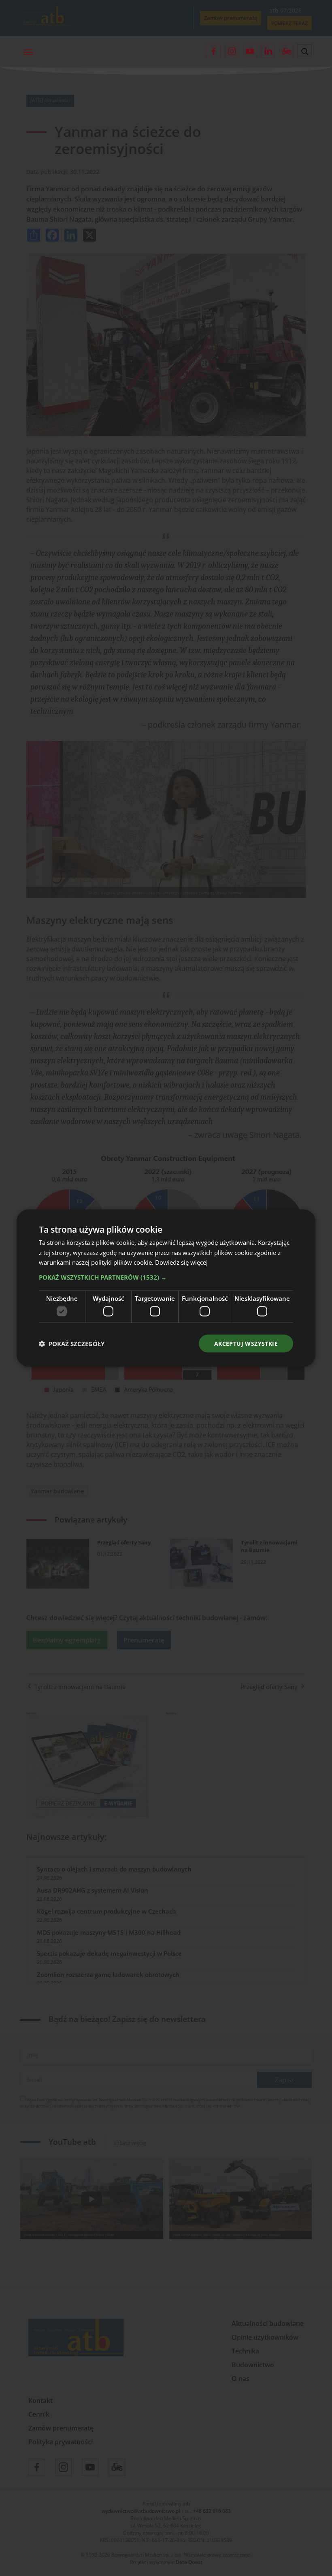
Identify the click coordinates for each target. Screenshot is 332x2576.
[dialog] (166, 1288)
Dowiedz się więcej (181, 1262)
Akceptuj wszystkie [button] (246, 1343)
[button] (166, 1277)
